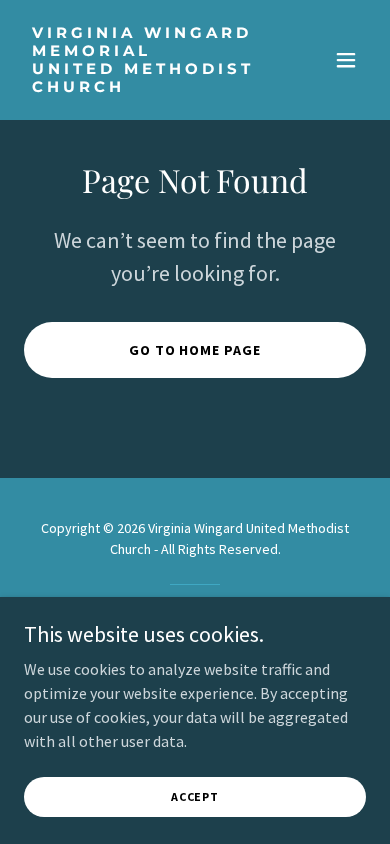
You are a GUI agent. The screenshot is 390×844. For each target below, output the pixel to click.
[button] (346, 60)
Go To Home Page (195, 350)
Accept (195, 796)
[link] (143, 86)
